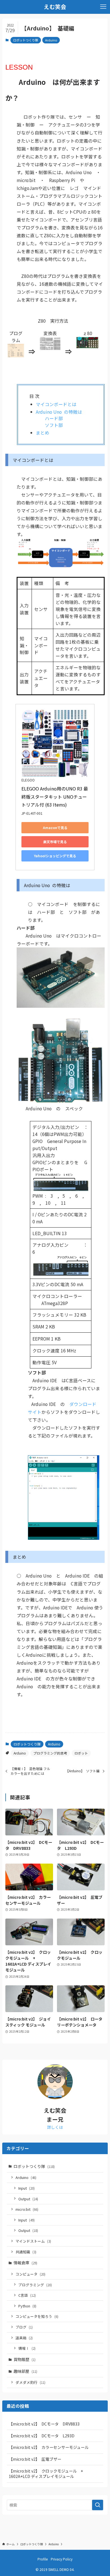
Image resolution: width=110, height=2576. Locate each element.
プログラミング (35, 2285)
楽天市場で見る (55, 842)
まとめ (43, 433)
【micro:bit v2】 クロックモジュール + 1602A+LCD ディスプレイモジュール (48, 2474)
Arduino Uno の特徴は (59, 412)
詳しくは (55, 2127)
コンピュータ (30, 2274)
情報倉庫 (25, 2263)
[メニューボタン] (103, 7)
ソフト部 (54, 425)
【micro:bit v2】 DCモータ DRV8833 (44, 2424)
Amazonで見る (55, 828)
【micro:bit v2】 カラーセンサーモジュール (49, 2447)
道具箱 (24, 2338)
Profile (43, 2559)
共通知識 (26, 2252)
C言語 (27, 2295)
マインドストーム (33, 2241)
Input (27, 2188)
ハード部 (54, 418)
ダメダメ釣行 (30, 2382)
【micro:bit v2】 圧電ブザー (35, 2459)
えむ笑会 (55, 7)
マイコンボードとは (56, 404)
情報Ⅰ (27, 2348)
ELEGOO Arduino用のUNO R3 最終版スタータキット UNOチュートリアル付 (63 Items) (55, 797)
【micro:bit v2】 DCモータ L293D (42, 2436)
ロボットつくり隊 (26, 40)
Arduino (51, 40)
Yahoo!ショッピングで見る (55, 856)
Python (27, 2306)
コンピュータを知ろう (37, 2316)
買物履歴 (25, 2359)
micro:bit (27, 2209)
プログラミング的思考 (50, 1753)
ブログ (24, 2327)
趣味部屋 (25, 2371)
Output (28, 2199)
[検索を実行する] (98, 2505)
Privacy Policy (62, 2559)
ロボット (81, 1753)
